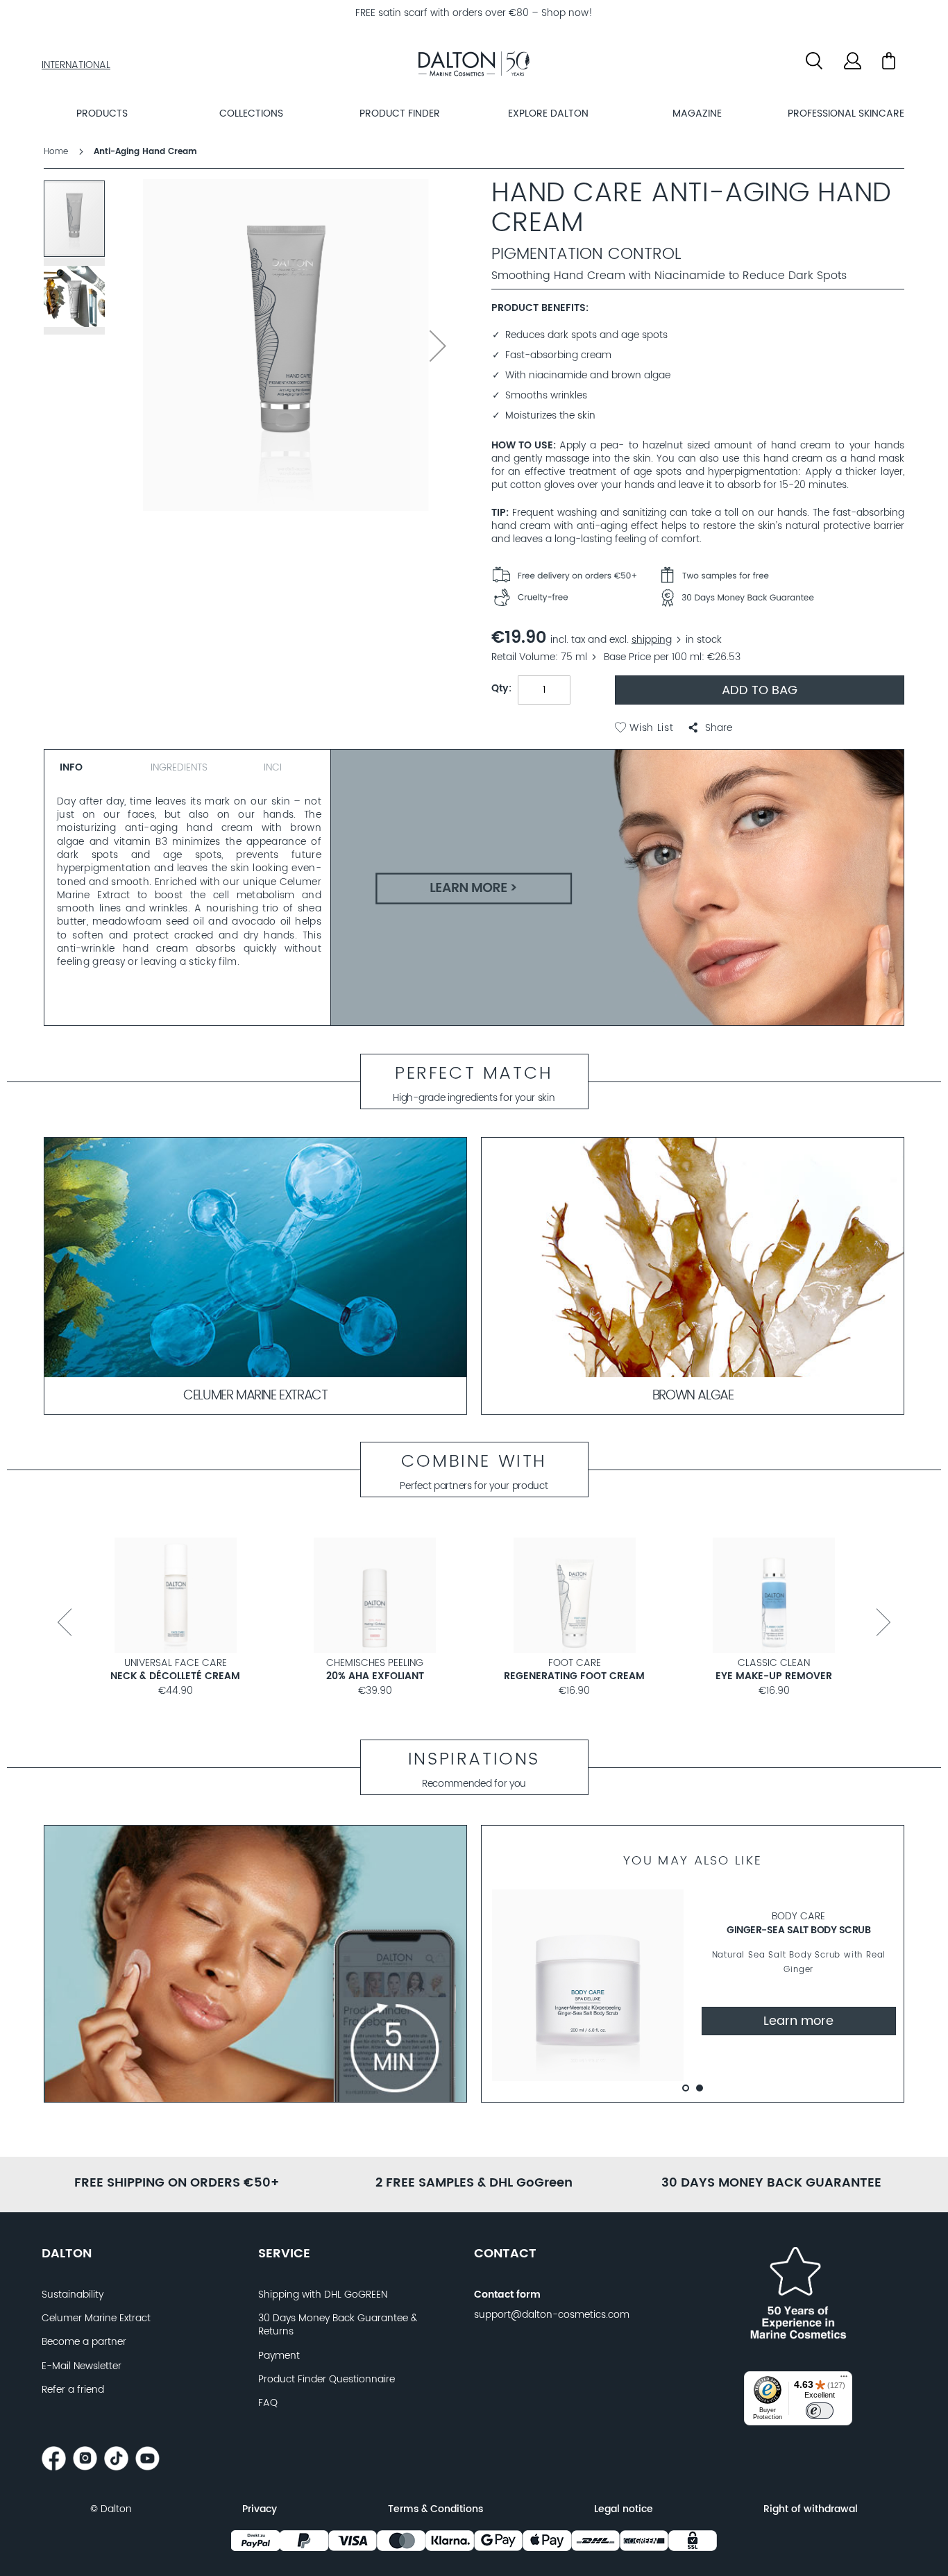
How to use (522, 446)
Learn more (798, 2021)
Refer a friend (73, 2390)
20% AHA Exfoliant (375, 1676)
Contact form (507, 2295)
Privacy (260, 2509)
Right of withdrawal (811, 2509)
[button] (710, 728)
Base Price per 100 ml (653, 657)
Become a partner (84, 2342)
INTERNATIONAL (76, 65)
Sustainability (73, 2295)
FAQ (268, 2403)
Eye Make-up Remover (774, 1676)
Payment (279, 2356)
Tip (499, 513)
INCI (273, 768)
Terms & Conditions (435, 2509)
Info (71, 768)
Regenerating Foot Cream (574, 1676)
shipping (652, 640)
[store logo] (474, 66)
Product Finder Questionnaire (327, 2380)
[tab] (92, 765)
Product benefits (539, 309)
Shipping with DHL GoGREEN (323, 2295)
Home (56, 152)
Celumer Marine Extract (96, 2318)
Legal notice (624, 2509)
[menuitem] (102, 113)
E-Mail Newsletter (82, 2366)
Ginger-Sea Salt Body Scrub (798, 1930)
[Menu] (844, 2380)
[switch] (820, 2411)
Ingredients (179, 768)
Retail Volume (523, 657)
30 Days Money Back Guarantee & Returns (338, 2325)
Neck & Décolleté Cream (175, 1676)
